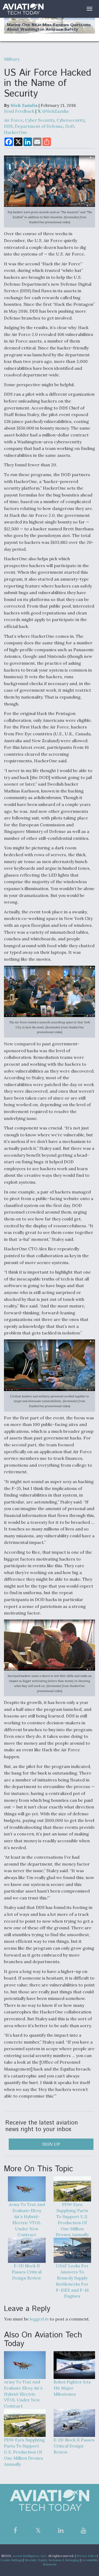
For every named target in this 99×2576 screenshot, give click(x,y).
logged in (39, 2319)
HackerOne (16, 132)
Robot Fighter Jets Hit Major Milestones (72, 2388)
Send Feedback (19, 111)
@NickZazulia (55, 111)
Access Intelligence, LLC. (30, 2556)
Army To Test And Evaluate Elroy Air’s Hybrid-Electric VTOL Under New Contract (27, 2219)
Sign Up (51, 2144)
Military (12, 59)
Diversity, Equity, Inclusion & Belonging (52, 2560)
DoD (70, 126)
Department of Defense (39, 126)
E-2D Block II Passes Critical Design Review (27, 2272)
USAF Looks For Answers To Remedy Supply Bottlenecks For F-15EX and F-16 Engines (72, 2281)
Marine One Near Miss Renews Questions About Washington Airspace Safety (49, 27)
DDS (8, 126)
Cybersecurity (70, 120)
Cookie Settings (11, 2560)
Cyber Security (40, 120)
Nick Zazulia (24, 105)
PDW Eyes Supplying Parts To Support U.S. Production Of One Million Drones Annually (72, 2219)
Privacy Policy (86, 2556)
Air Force (13, 120)
